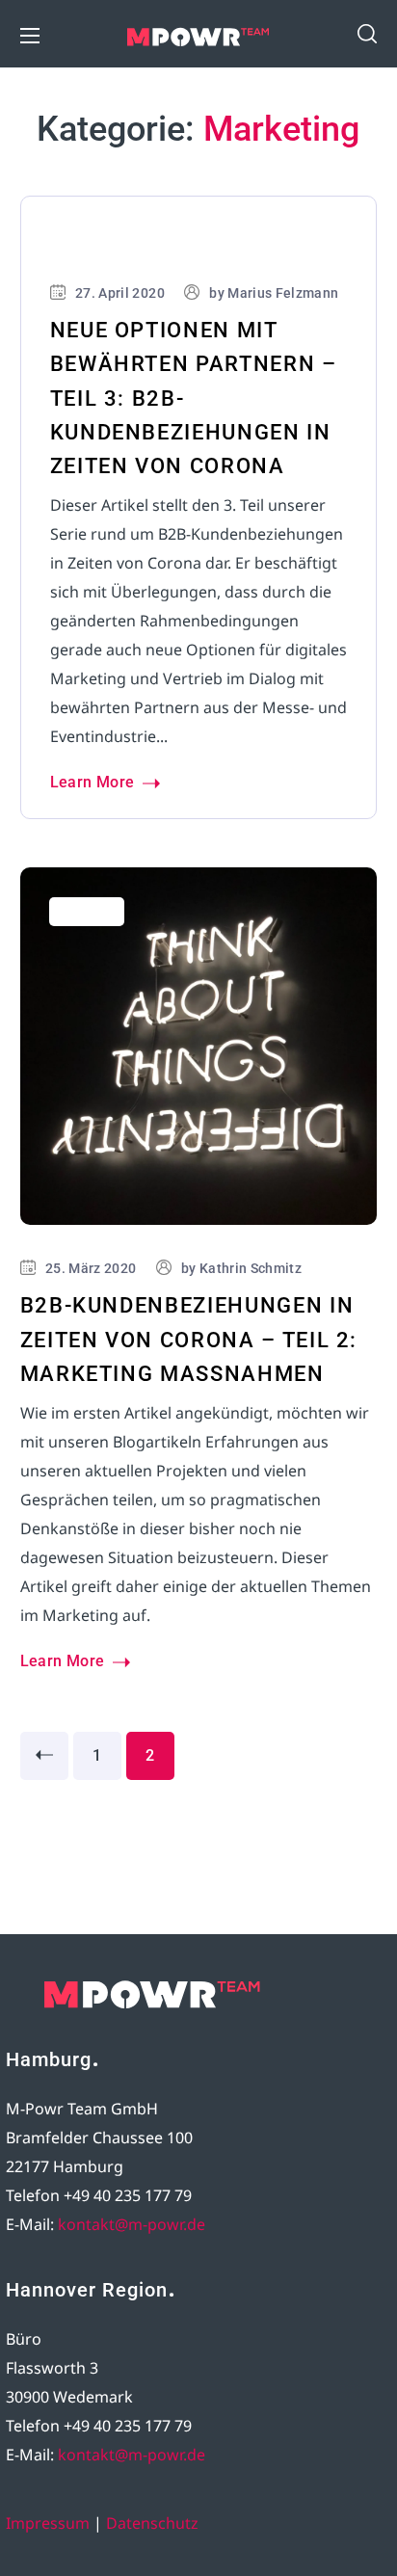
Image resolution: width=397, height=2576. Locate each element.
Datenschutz (152, 2523)
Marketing (88, 241)
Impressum (48, 2523)
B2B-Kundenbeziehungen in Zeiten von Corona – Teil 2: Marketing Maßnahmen (189, 1339)
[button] (367, 34)
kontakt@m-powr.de (132, 2224)
